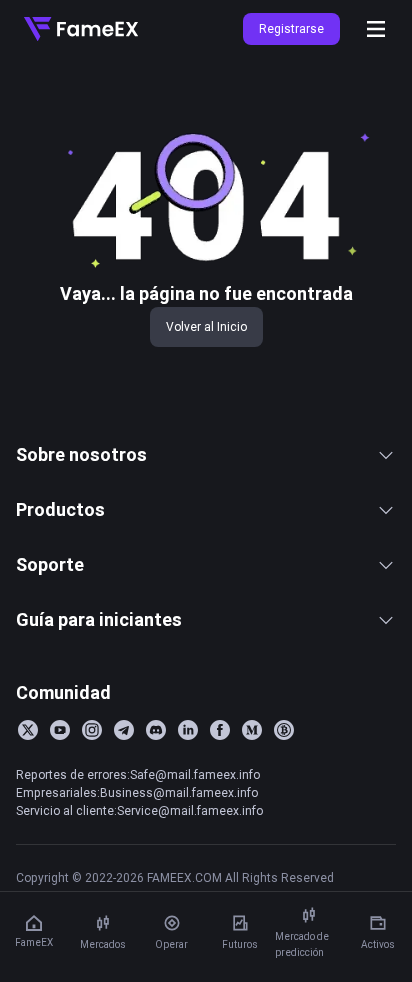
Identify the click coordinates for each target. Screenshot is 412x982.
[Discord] (156, 730)
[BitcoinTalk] (284, 730)
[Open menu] (376, 29)
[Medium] (252, 730)
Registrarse (291, 28)
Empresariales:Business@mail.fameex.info (137, 792)
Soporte (50, 564)
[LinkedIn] (188, 730)
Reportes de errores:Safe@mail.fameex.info (138, 774)
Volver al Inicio (206, 326)
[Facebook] (220, 730)
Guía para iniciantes (99, 619)
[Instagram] (92, 730)
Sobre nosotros (81, 454)
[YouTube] (60, 730)
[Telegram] (124, 730)
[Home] (81, 29)
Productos (60, 509)
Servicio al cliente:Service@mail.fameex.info (139, 810)
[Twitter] (28, 730)
